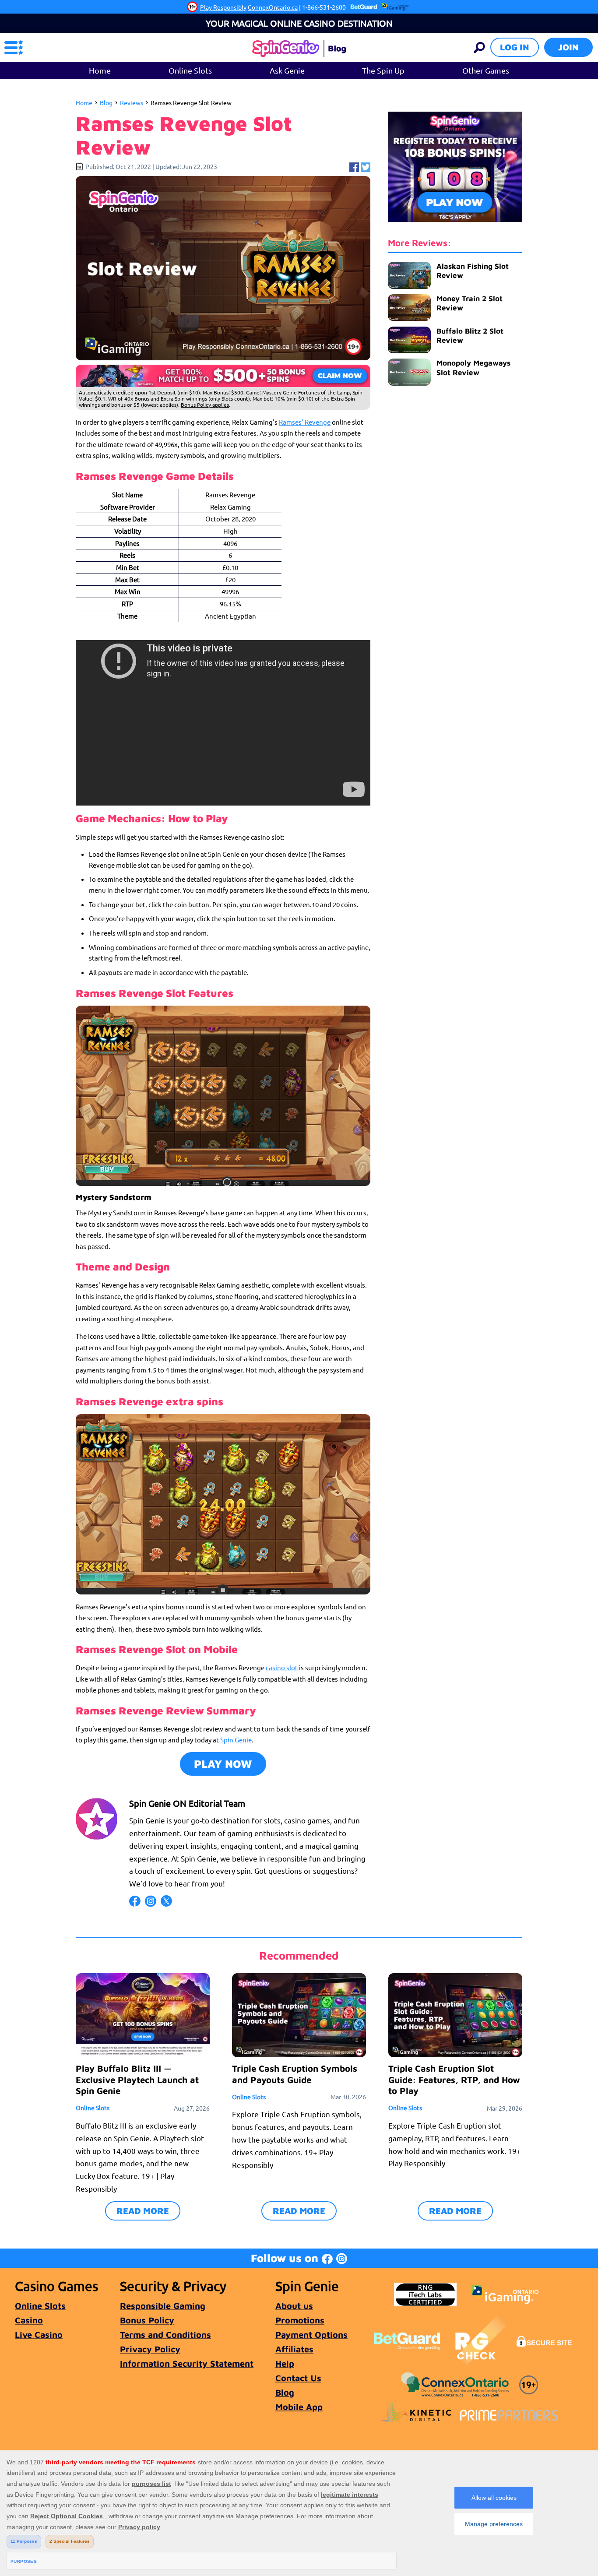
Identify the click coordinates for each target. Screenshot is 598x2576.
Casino (29, 2320)
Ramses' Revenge (305, 422)
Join (568, 47)
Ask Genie (287, 70)
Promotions (300, 2320)
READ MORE (143, 2211)
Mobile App (299, 2407)
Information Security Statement (187, 2363)
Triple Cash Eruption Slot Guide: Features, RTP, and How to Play (454, 2079)
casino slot (282, 1667)
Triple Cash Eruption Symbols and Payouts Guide (295, 2074)
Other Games (486, 70)
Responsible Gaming (163, 2306)
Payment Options (311, 2335)
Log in (515, 47)
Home (100, 70)
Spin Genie (236, 1740)
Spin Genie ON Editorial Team (187, 1803)
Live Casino (39, 2335)
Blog (106, 102)
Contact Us (298, 2378)
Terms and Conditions (165, 2335)
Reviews (132, 102)
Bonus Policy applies (205, 405)
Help (285, 2363)
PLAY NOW (223, 1764)
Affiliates (294, 2349)
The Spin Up (383, 70)
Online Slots (190, 70)
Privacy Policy (150, 2349)
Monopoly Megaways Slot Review (473, 368)
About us (294, 2306)
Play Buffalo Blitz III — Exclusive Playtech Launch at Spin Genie (137, 2079)
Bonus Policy (147, 2320)
